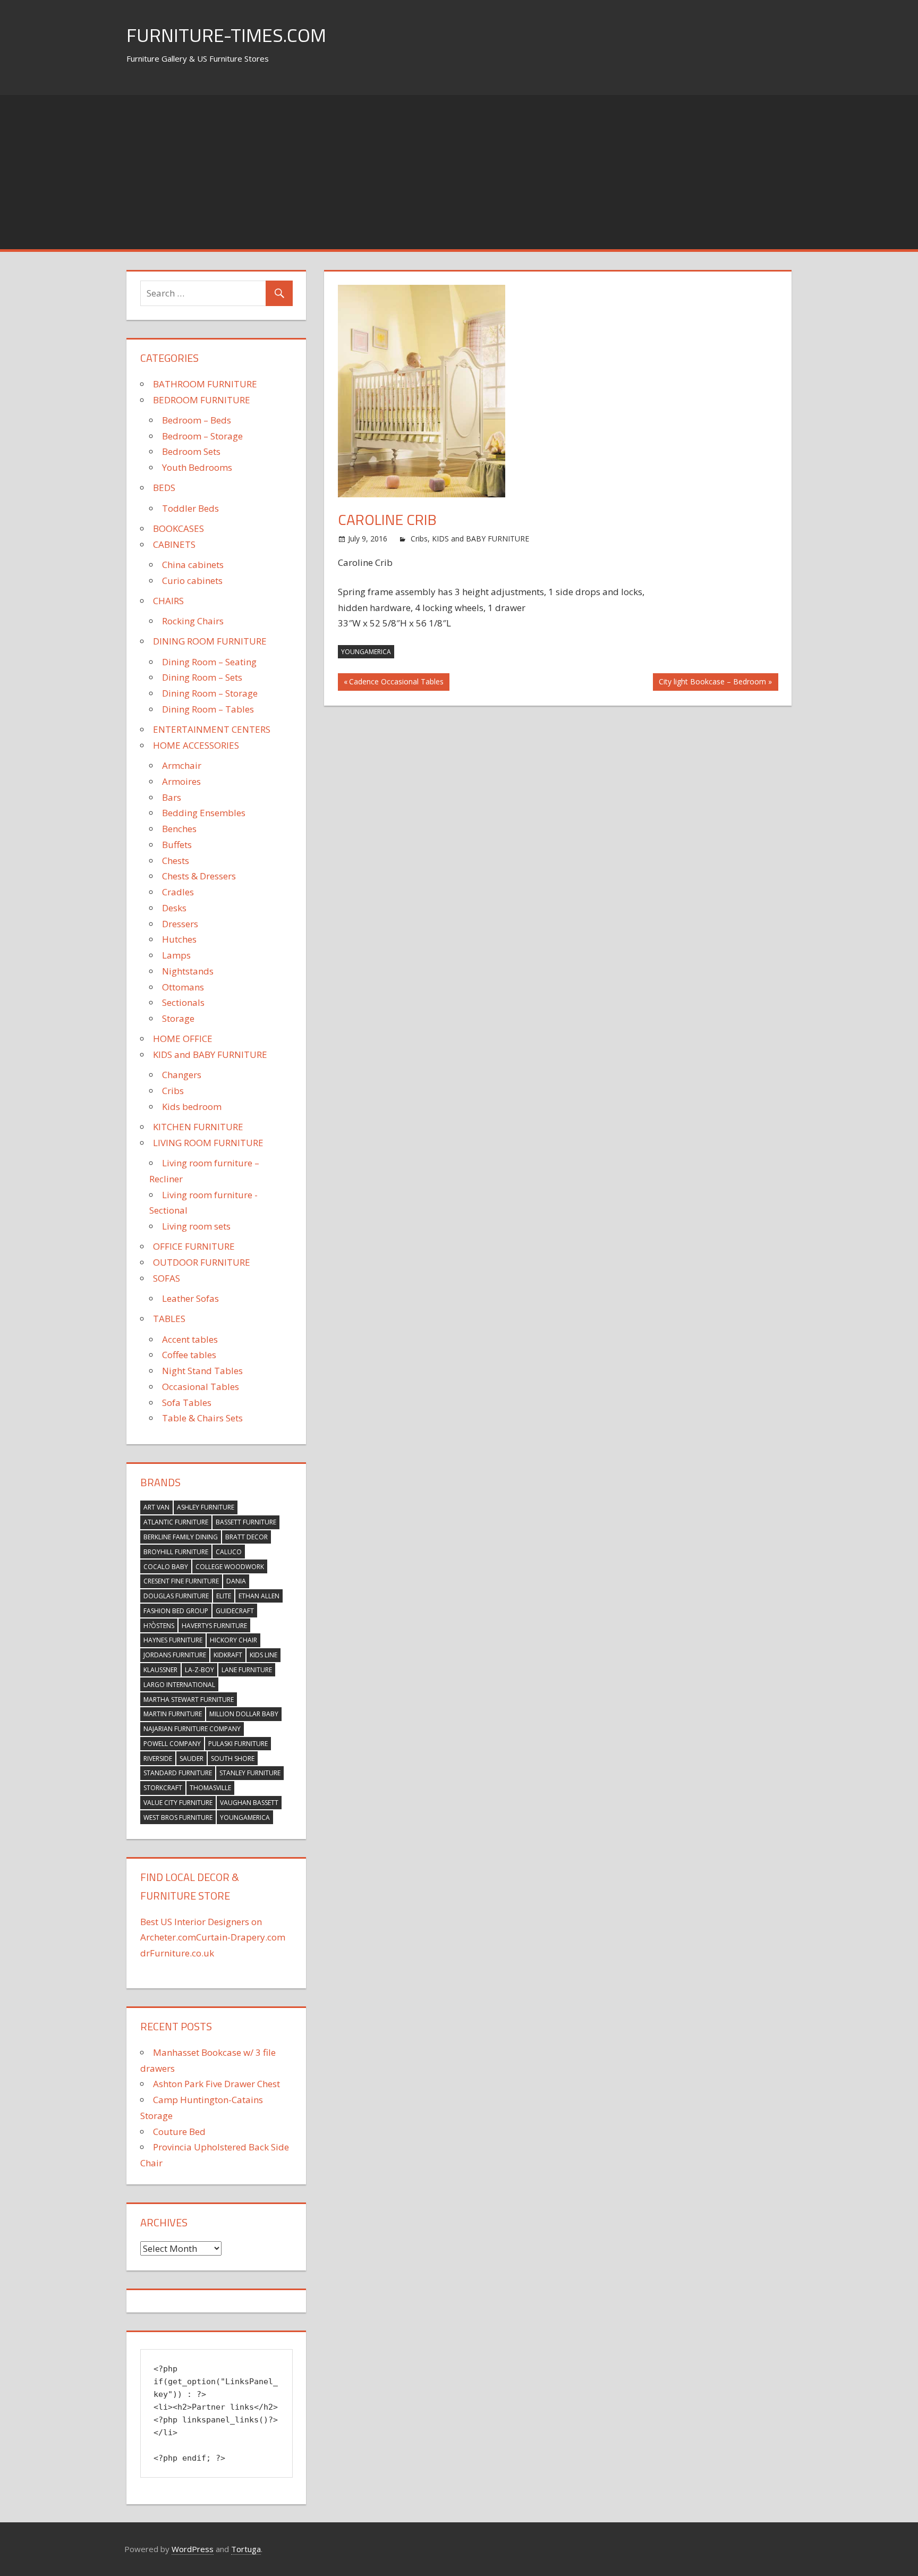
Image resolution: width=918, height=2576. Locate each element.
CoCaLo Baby (166, 1567)
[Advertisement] (459, 170)
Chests (176, 861)
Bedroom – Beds (197, 420)
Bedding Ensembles (204, 813)
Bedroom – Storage (202, 436)
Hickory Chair (233, 1640)
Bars (172, 797)
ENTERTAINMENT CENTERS (212, 729)
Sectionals (183, 1002)
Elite (224, 1596)
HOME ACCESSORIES (196, 745)
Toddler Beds (190, 508)
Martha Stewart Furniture (189, 1700)
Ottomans (183, 987)
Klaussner (160, 1670)
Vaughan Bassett (249, 1803)
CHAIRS (168, 601)
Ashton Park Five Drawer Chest (216, 2084)
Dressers (180, 924)
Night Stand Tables (202, 1371)
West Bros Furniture (178, 1817)
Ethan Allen (259, 1596)
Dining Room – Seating (209, 662)
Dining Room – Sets (202, 677)
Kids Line (263, 1655)
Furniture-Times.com (226, 35)
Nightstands (188, 971)
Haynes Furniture (173, 1640)
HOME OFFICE (183, 1039)
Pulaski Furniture (238, 1744)
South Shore (233, 1759)
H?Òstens (159, 1626)
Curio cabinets (192, 581)
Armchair (182, 765)
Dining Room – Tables (208, 709)
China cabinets (193, 565)
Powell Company (172, 1744)
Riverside (158, 1759)
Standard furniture (178, 1773)
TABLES (169, 1319)
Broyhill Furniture (176, 1552)
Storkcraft (163, 1788)
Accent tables (190, 1339)
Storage (178, 1018)
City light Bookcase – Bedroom (712, 683)
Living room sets (196, 1226)
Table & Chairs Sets (202, 1418)
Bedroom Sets (191, 451)
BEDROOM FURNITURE (202, 400)
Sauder (192, 1759)
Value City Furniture (178, 1803)
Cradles (178, 892)
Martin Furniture (173, 1714)
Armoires (181, 781)
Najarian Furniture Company (192, 1729)
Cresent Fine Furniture (181, 1581)
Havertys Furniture (214, 1626)
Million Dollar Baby (244, 1714)
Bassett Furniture (246, 1522)
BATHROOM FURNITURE (205, 384)
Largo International (179, 1685)
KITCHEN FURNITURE (198, 1127)
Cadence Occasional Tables (396, 683)
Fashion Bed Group (176, 1611)
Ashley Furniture (206, 1507)
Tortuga (246, 2549)
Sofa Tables (187, 1403)
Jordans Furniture (175, 1655)
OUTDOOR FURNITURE (202, 1262)
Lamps (176, 955)
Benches (179, 829)
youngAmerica (366, 652)
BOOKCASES (178, 528)
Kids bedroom (192, 1107)
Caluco (229, 1552)
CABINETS (174, 544)
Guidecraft (235, 1611)
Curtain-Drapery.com (241, 1937)
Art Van (156, 1507)
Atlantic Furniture (176, 1522)
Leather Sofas (190, 1298)
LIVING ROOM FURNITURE (208, 1143)
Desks (174, 908)
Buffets (177, 845)
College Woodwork (230, 1567)
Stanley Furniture (250, 1773)
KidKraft (228, 1655)
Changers (182, 1075)
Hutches (179, 939)
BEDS (164, 488)
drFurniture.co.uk (177, 1953)
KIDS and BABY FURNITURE (481, 539)
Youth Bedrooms (197, 467)
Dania (236, 1581)
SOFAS (167, 1278)
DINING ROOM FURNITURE (210, 641)
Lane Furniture (247, 1670)
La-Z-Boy (199, 1670)
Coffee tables (189, 1355)
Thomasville (210, 1788)
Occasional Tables (201, 1387)
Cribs (419, 539)
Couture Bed (179, 2132)
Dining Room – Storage (210, 693)
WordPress (193, 2549)
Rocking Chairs (193, 621)
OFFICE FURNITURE (194, 1246)
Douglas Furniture (176, 1596)
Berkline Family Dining (181, 1537)
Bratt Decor (246, 1537)
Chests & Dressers (199, 876)
